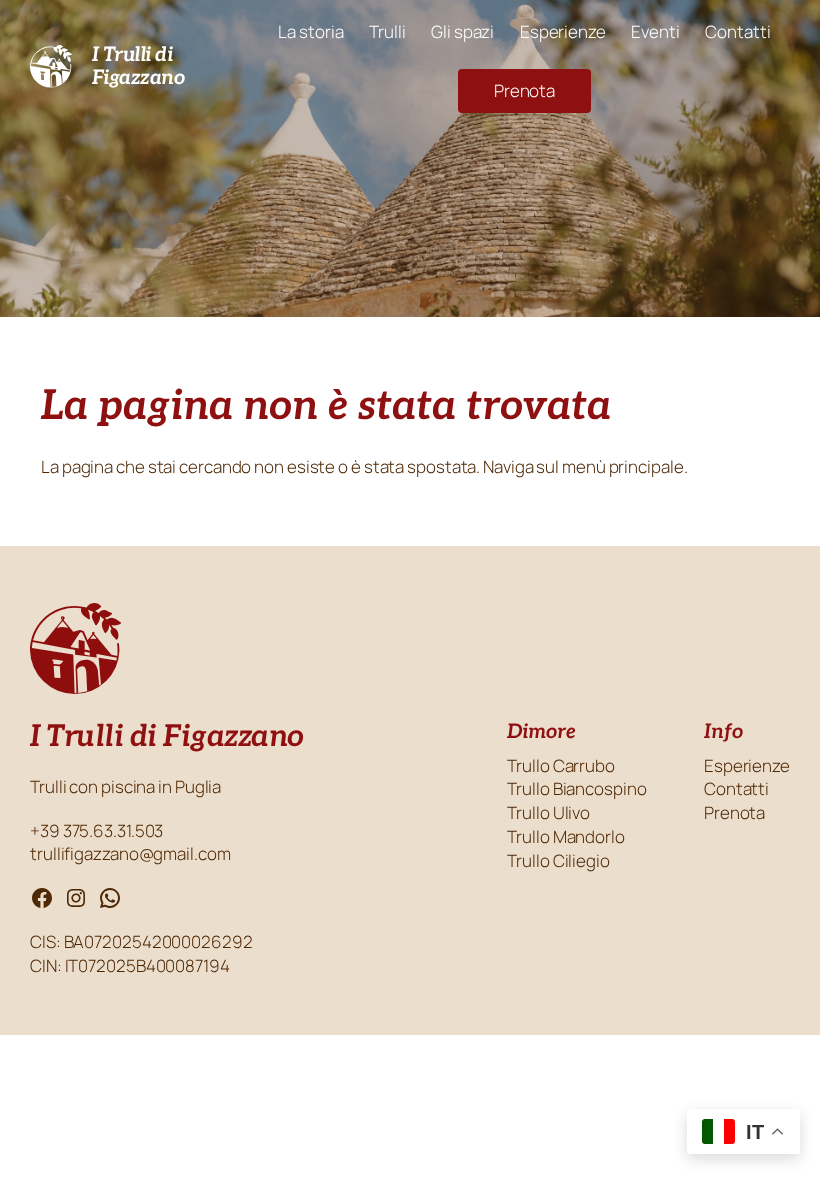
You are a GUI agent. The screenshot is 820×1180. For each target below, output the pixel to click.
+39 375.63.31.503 (98, 830)
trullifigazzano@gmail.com (130, 853)
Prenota (524, 90)
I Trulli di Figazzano (138, 66)
